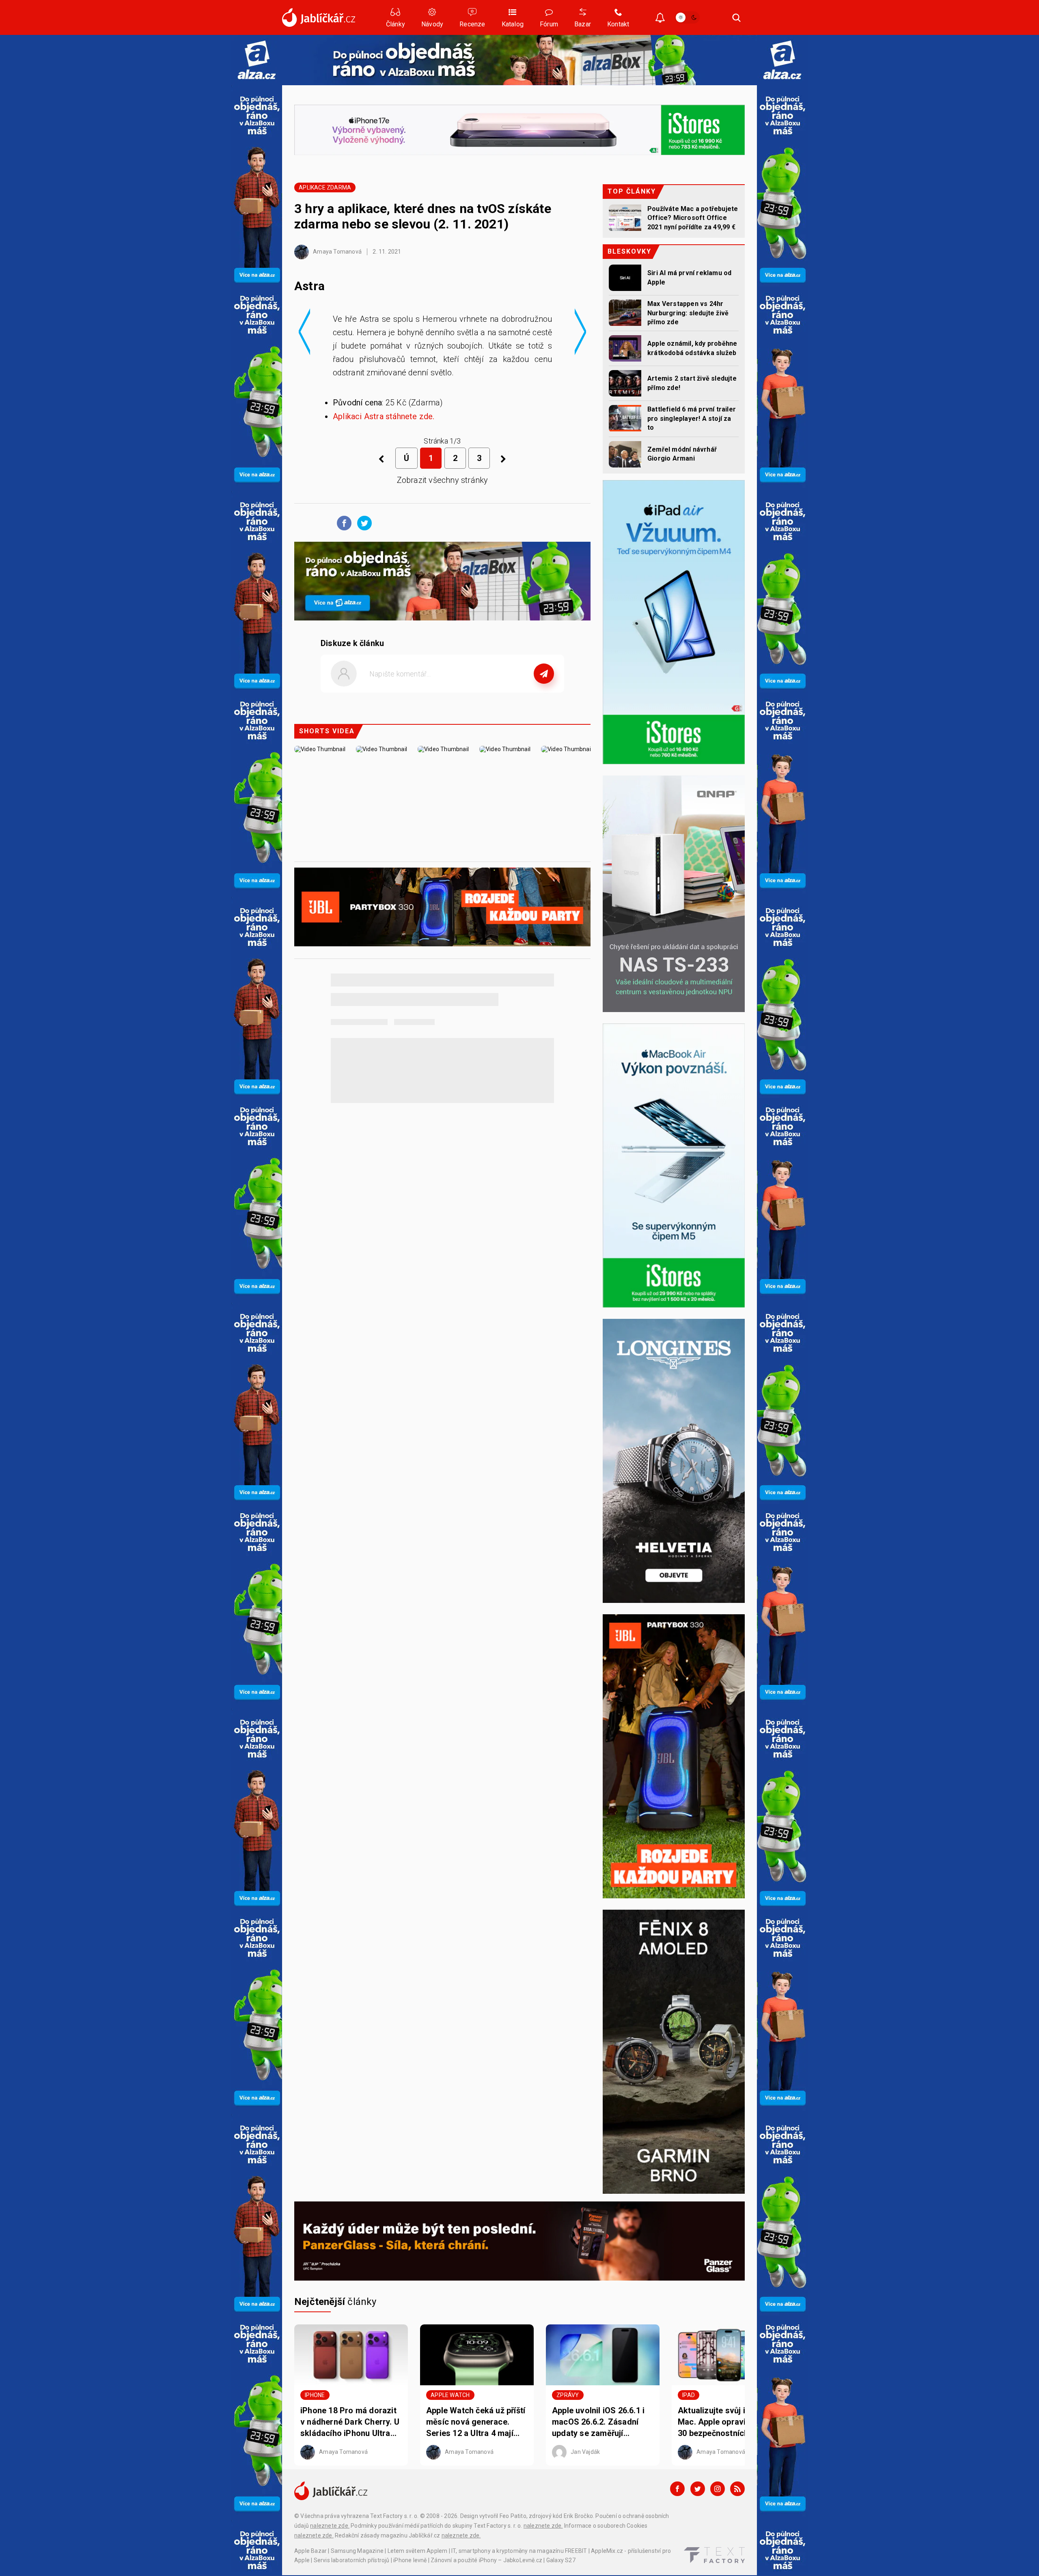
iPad (689, 2395)
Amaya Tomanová (337, 252)
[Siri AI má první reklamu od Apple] (625, 278)
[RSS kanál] (737, 2489)
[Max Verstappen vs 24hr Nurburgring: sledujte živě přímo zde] (625, 313)
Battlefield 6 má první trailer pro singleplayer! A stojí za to (692, 418)
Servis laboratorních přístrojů (352, 2560)
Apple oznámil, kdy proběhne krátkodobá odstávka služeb (692, 348)
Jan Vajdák (585, 2452)
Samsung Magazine (357, 2551)
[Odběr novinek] (660, 18)
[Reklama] (257, 60)
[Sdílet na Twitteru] (362, 523)
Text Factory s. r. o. (394, 2516)
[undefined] (503, 459)
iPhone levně (410, 2560)
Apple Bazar (310, 2551)
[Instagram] (718, 2489)
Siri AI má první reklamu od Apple (689, 277)
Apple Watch (450, 2395)
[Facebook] (677, 2489)
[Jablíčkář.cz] (319, 17)
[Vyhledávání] (737, 17)
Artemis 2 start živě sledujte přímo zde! (692, 383)
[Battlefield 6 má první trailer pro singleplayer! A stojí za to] (625, 418)
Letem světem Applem (418, 2551)
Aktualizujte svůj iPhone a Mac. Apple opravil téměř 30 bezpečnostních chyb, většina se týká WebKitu (727, 2422)
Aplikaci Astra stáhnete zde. (384, 416)
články (335, 2302)
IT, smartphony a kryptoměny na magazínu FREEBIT (519, 2551)
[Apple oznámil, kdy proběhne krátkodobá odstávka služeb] (625, 348)
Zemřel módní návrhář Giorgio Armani (682, 454)
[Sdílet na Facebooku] (342, 523)
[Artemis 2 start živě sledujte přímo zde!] (625, 383)
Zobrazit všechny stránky (443, 480)
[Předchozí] (381, 459)
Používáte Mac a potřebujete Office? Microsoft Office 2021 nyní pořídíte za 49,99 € (693, 218)
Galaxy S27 (561, 2560)
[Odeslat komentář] (544, 674)
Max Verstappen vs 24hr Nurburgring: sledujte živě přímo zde (688, 313)
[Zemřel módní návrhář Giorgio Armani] (625, 454)
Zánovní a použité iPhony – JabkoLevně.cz (486, 2560)
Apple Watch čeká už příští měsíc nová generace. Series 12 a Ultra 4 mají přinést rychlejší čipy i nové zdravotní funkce (476, 2422)
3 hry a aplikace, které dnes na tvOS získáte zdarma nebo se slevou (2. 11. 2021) (423, 216)
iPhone (315, 2395)
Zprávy (568, 2395)
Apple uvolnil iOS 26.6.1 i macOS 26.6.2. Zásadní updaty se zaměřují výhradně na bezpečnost (598, 2422)
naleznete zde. (330, 2526)
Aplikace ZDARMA (325, 187)
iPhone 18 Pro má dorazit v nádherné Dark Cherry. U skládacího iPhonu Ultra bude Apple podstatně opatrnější (350, 2422)
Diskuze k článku (352, 643)
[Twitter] (698, 2489)
